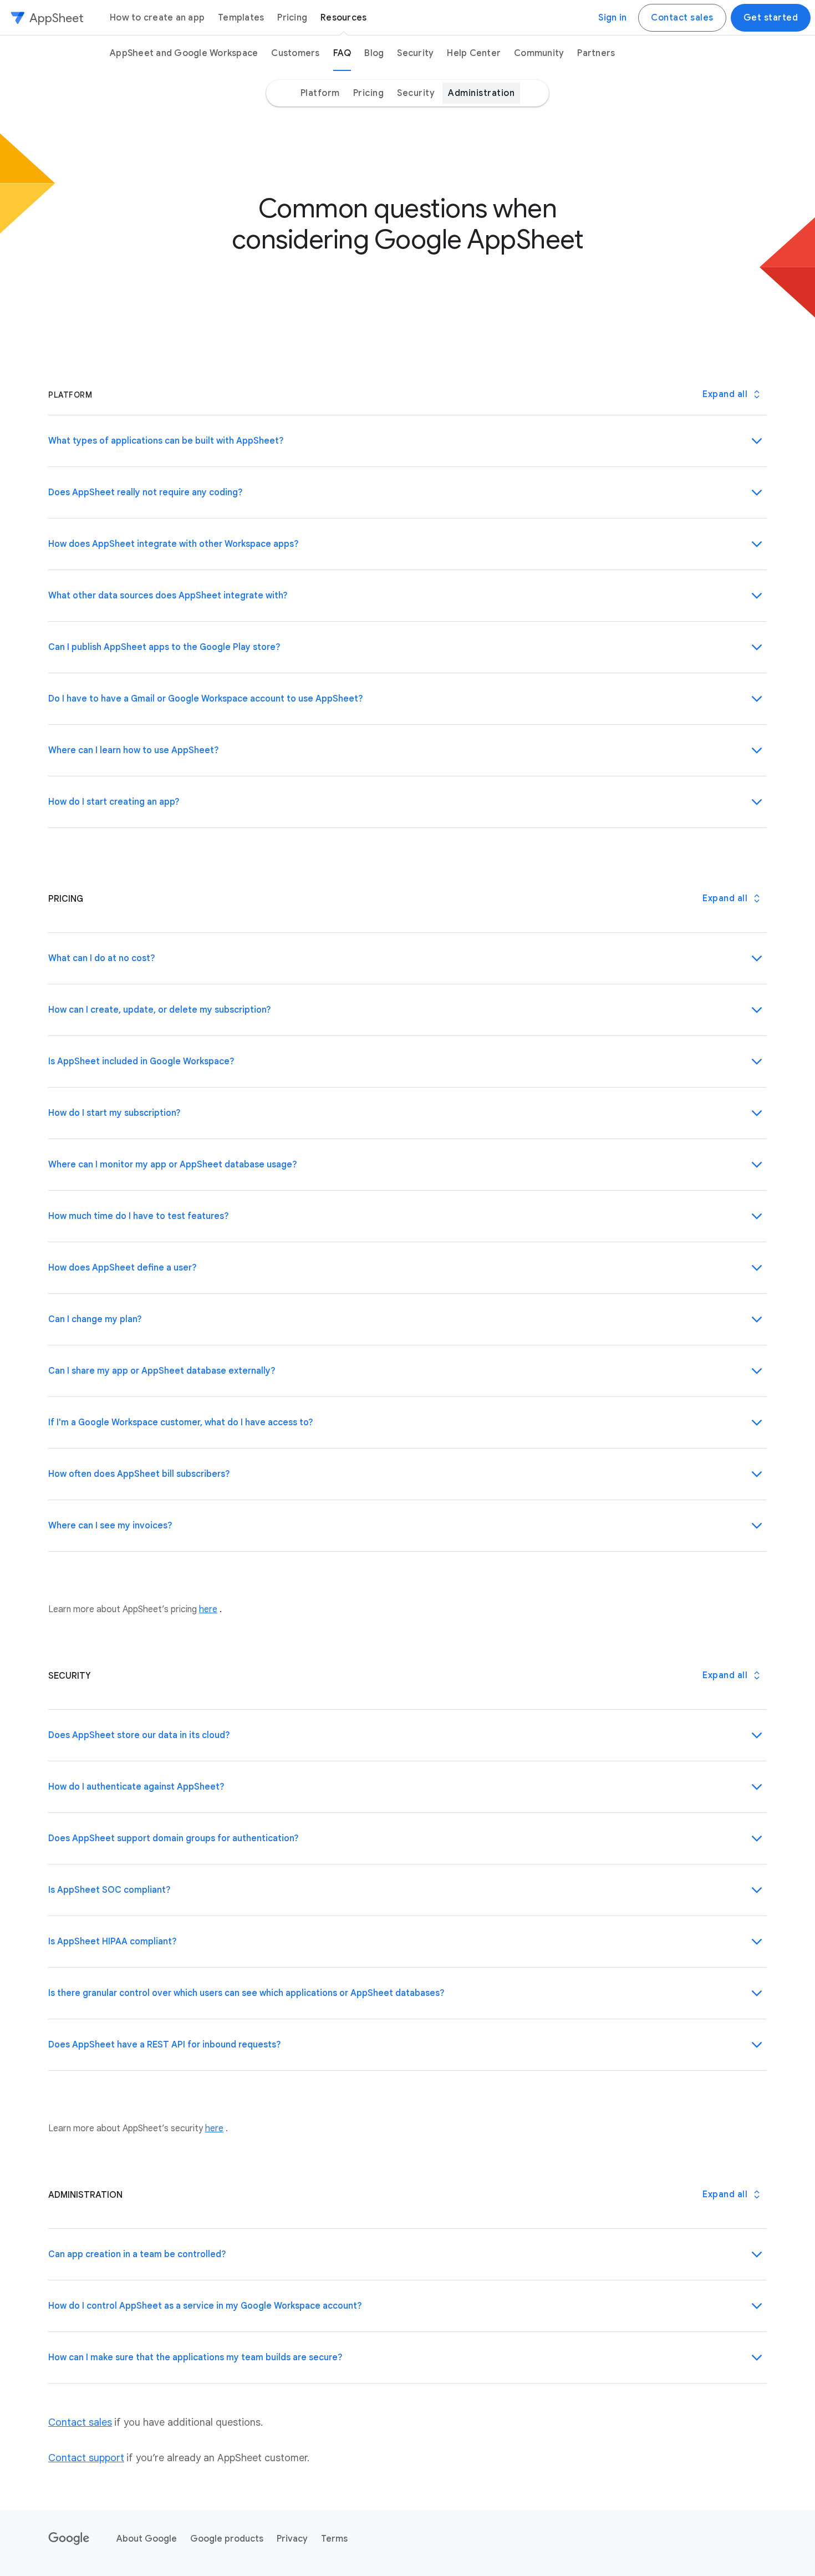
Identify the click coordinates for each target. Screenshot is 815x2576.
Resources (343, 18)
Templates (241, 18)
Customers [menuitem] (295, 53)
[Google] (69, 2539)
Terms (334, 2539)
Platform (320, 93)
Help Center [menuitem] (474, 53)
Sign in (612, 18)
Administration (481, 93)
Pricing (292, 18)
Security (416, 93)
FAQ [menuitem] (342, 53)
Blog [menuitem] (374, 53)
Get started (771, 18)
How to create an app (157, 18)
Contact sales (682, 18)
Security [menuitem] (415, 53)
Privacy (292, 2539)
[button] (407, 441)
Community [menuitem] (539, 53)
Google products (227, 2539)
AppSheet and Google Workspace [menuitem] (184, 53)
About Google (147, 2539)
